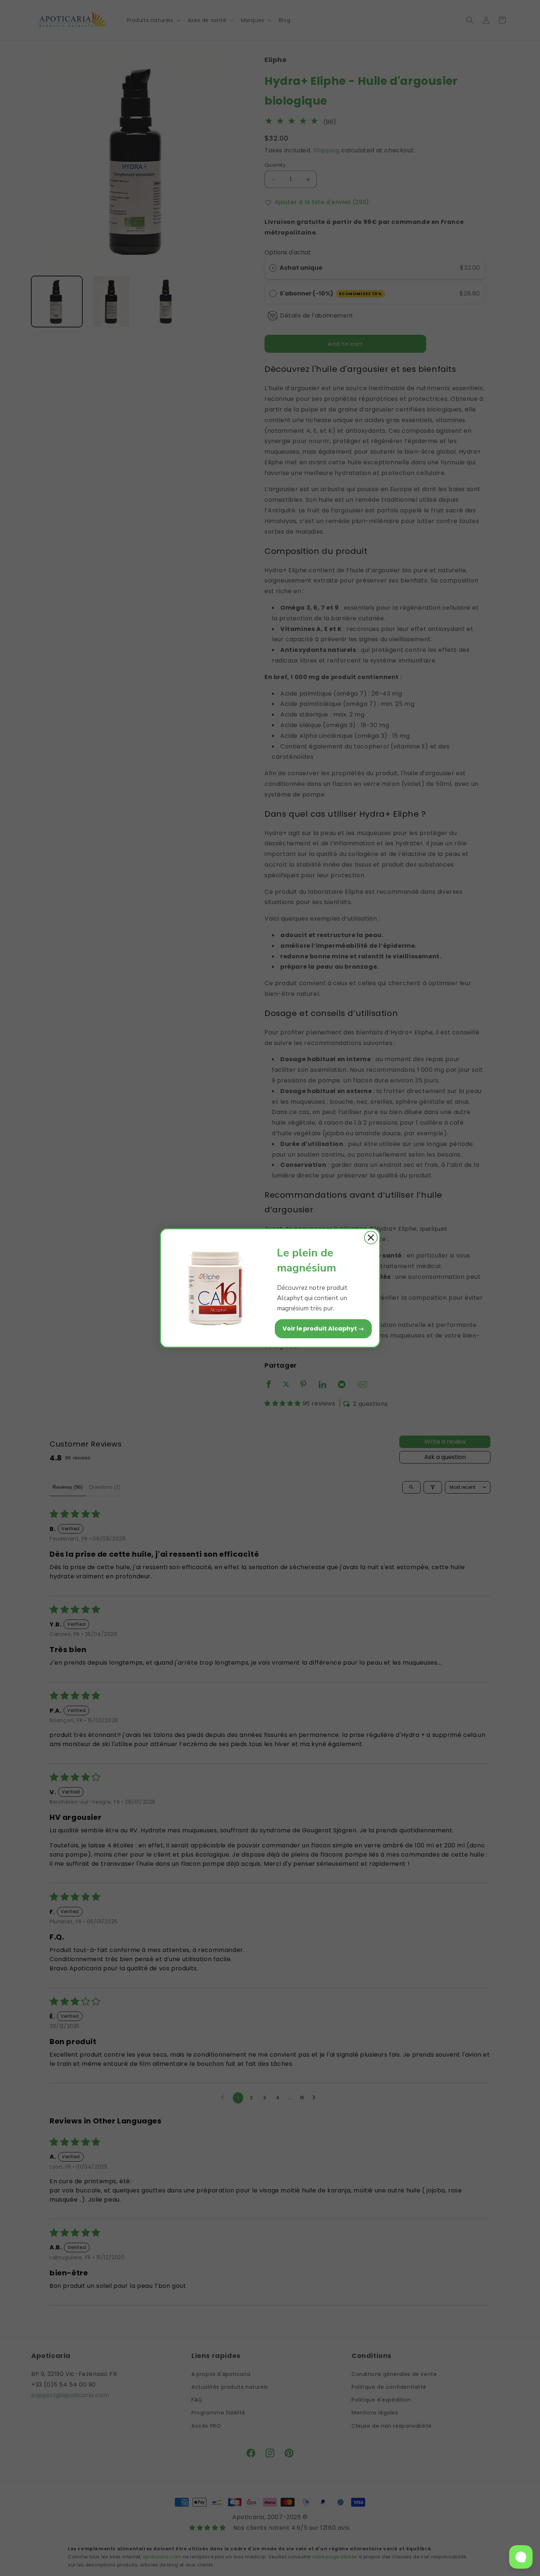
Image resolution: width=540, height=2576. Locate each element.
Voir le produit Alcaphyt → (323, 1329)
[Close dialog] (371, 1238)
